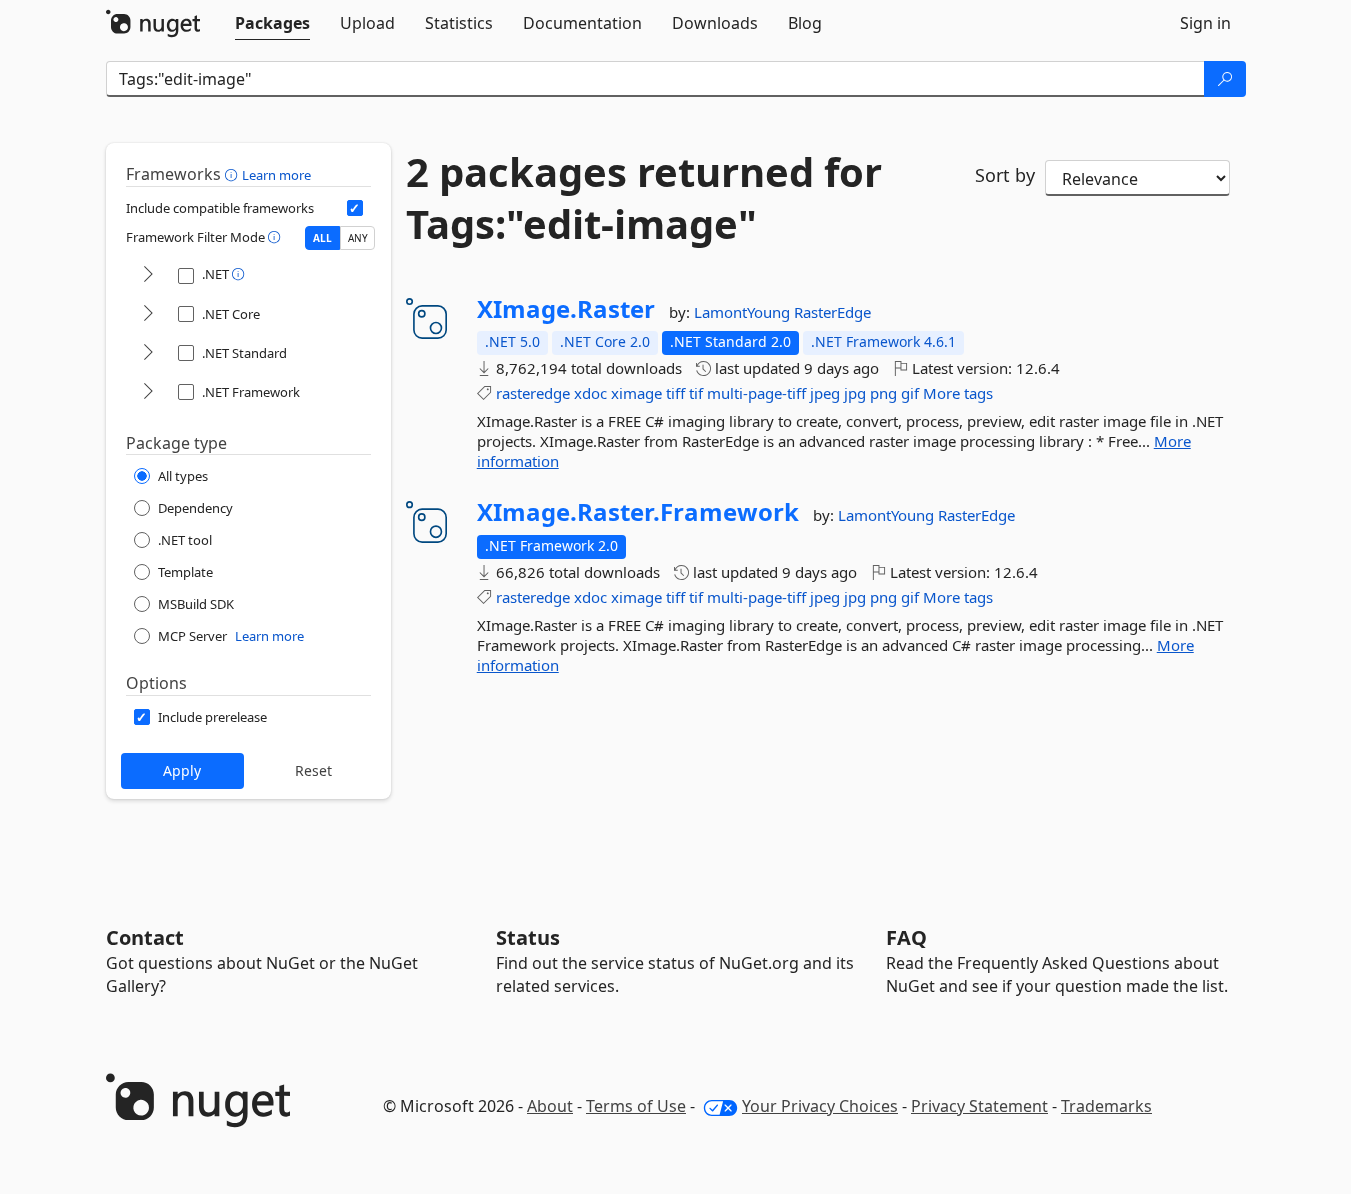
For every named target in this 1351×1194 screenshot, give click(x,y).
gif (910, 393)
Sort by (1005, 175)
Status (528, 937)
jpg (855, 393)
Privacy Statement (979, 1106)
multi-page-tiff (756, 393)
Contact (145, 937)
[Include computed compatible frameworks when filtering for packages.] (355, 208)
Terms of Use (636, 1106)
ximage (636, 393)
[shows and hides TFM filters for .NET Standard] (148, 353)
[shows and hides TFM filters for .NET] (148, 275)
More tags (958, 393)
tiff (675, 393)
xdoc (590, 393)
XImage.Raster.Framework (638, 512)
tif (696, 393)
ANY (358, 238)
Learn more (276, 175)
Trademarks (1106, 1106)
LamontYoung (744, 312)
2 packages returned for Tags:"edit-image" (644, 198)
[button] (233, 174)
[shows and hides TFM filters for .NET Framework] (148, 392)
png (883, 393)
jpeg (825, 393)
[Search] (1225, 79)
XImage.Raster (566, 309)
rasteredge (533, 393)
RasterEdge (832, 312)
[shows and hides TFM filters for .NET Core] (148, 314)
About (550, 1106)
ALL (322, 238)
